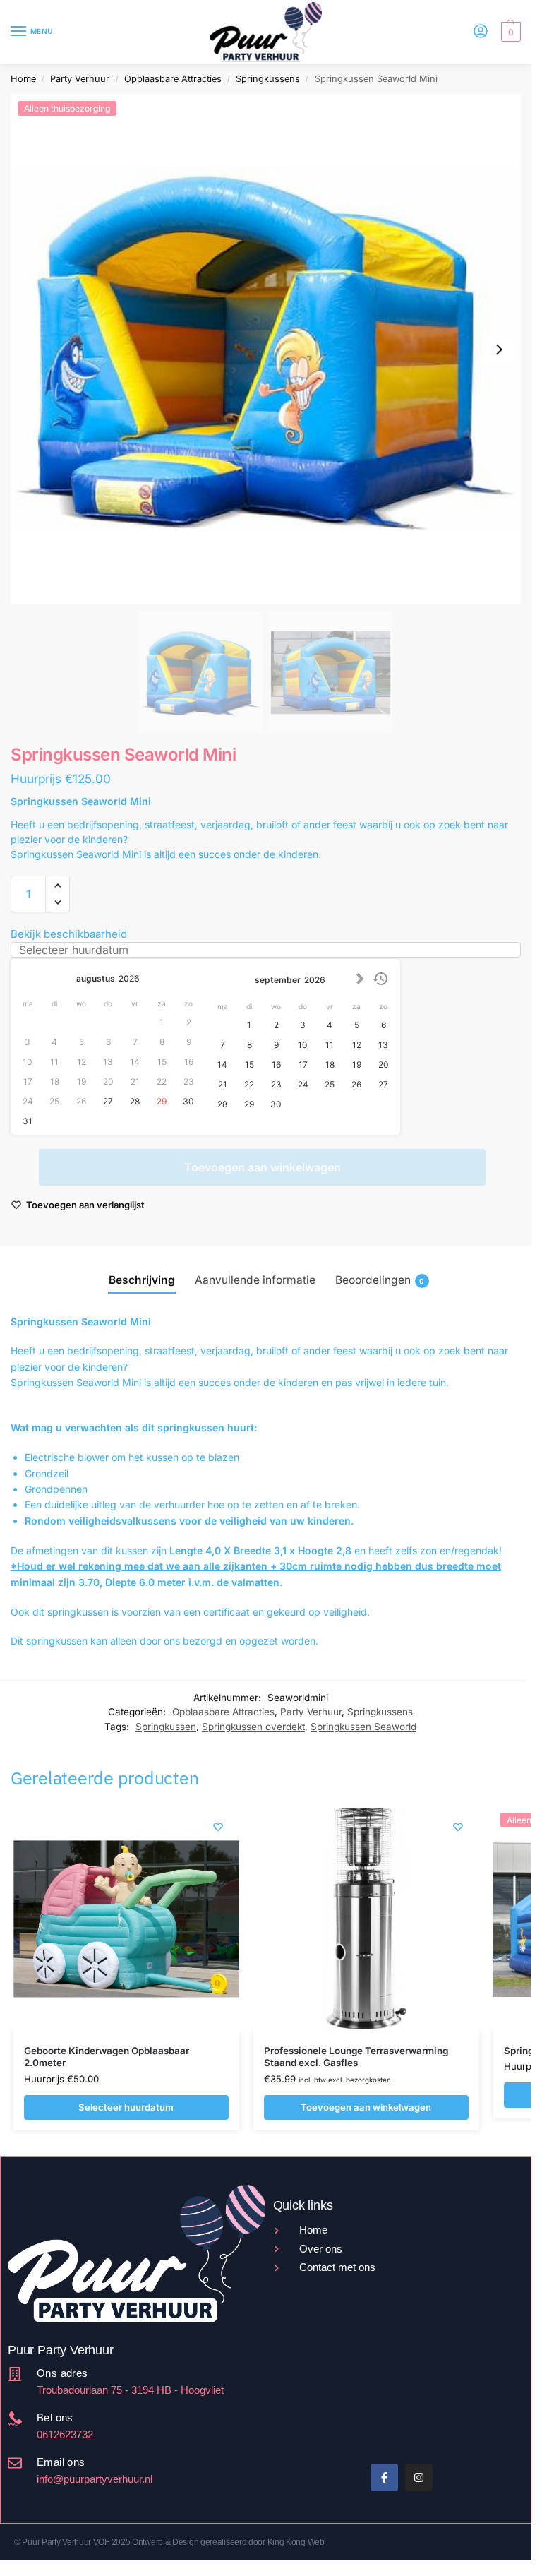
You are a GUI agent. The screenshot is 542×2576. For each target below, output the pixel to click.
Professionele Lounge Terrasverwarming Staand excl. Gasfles (356, 2057)
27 (108, 1101)
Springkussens (268, 79)
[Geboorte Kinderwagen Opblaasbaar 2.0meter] (126, 1919)
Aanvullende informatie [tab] (255, 1280)
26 (356, 1084)
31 (28, 1121)
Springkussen (166, 1727)
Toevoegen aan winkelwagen (263, 1167)
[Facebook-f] (384, 2477)
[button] (509, 32)
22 (249, 1084)
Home (23, 79)
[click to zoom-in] (266, 349)
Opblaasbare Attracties (173, 79)
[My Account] (481, 32)
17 (303, 1065)
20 (384, 1065)
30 (188, 1101)
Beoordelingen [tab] (380, 1280)
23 (276, 1084)
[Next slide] (499, 350)
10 (303, 1045)
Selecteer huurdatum (126, 2107)
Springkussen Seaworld (363, 1727)
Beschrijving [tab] (142, 1280)
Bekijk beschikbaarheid (69, 934)
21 (223, 1084)
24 (303, 1084)
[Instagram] (419, 2477)
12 (357, 1045)
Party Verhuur (80, 79)
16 (276, 1065)
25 (330, 1084)
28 (135, 1101)
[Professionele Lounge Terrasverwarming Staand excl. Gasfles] (366, 1919)
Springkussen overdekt (253, 1727)
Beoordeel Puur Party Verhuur (330, 2400)
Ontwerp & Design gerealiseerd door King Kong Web (228, 2542)
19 (357, 1065)
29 (162, 1101)
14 (222, 1065)
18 (330, 1065)
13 (383, 1045)
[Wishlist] (218, 1827)
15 (249, 1065)
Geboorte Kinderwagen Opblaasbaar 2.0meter (107, 2057)
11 (330, 1045)
